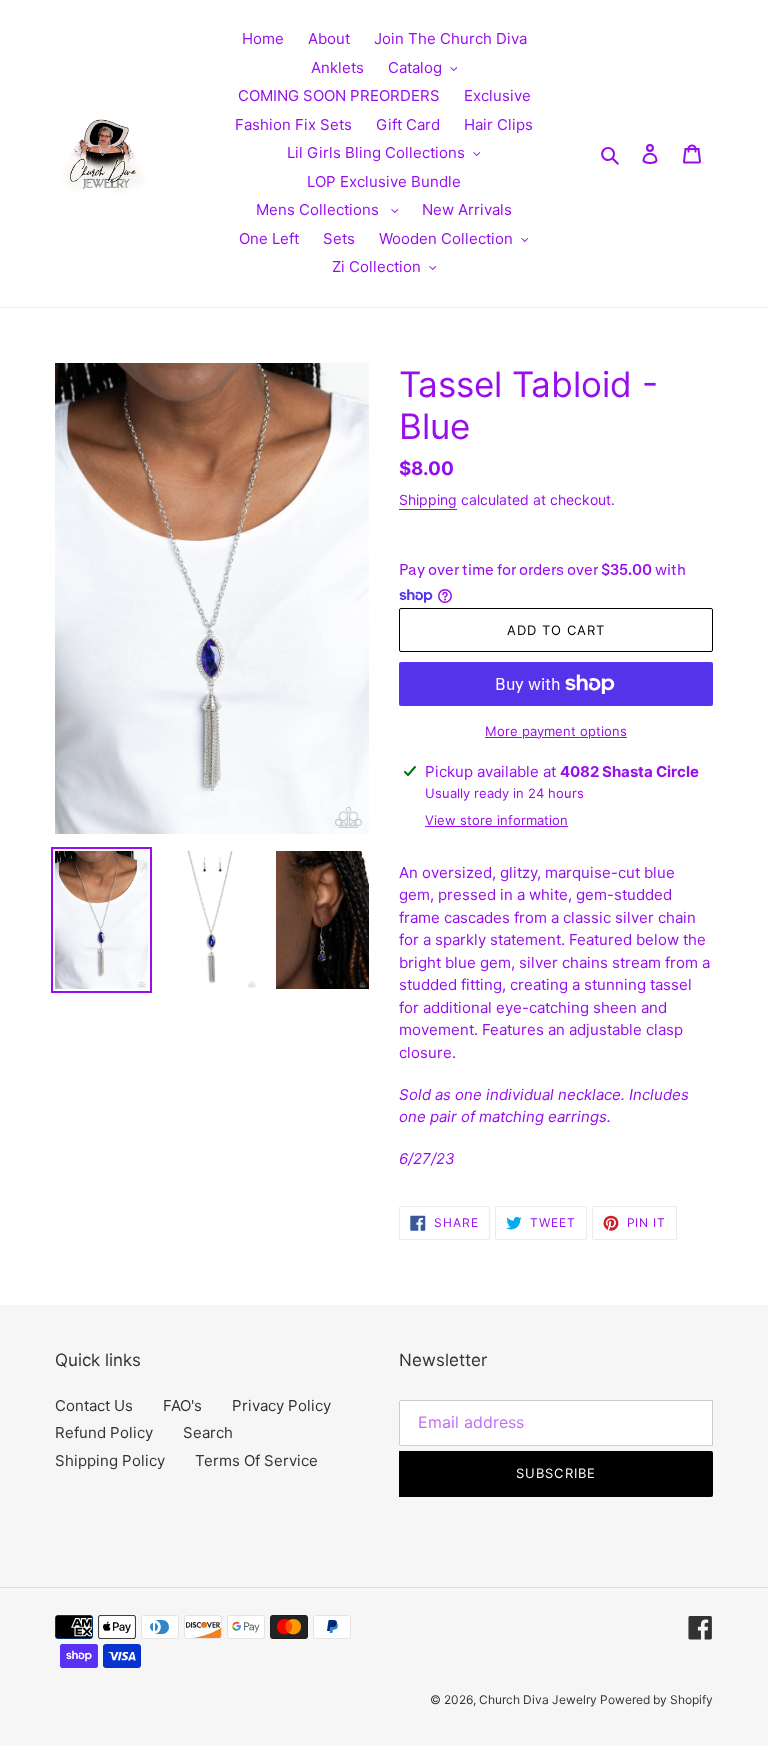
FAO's (182, 1405)
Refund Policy (104, 1432)
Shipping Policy (110, 1460)
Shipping (428, 499)
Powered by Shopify (656, 1699)
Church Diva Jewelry (539, 1699)
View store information (496, 820)
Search (208, 1432)
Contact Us (94, 1405)
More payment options (556, 731)
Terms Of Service (256, 1460)
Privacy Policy (281, 1405)
